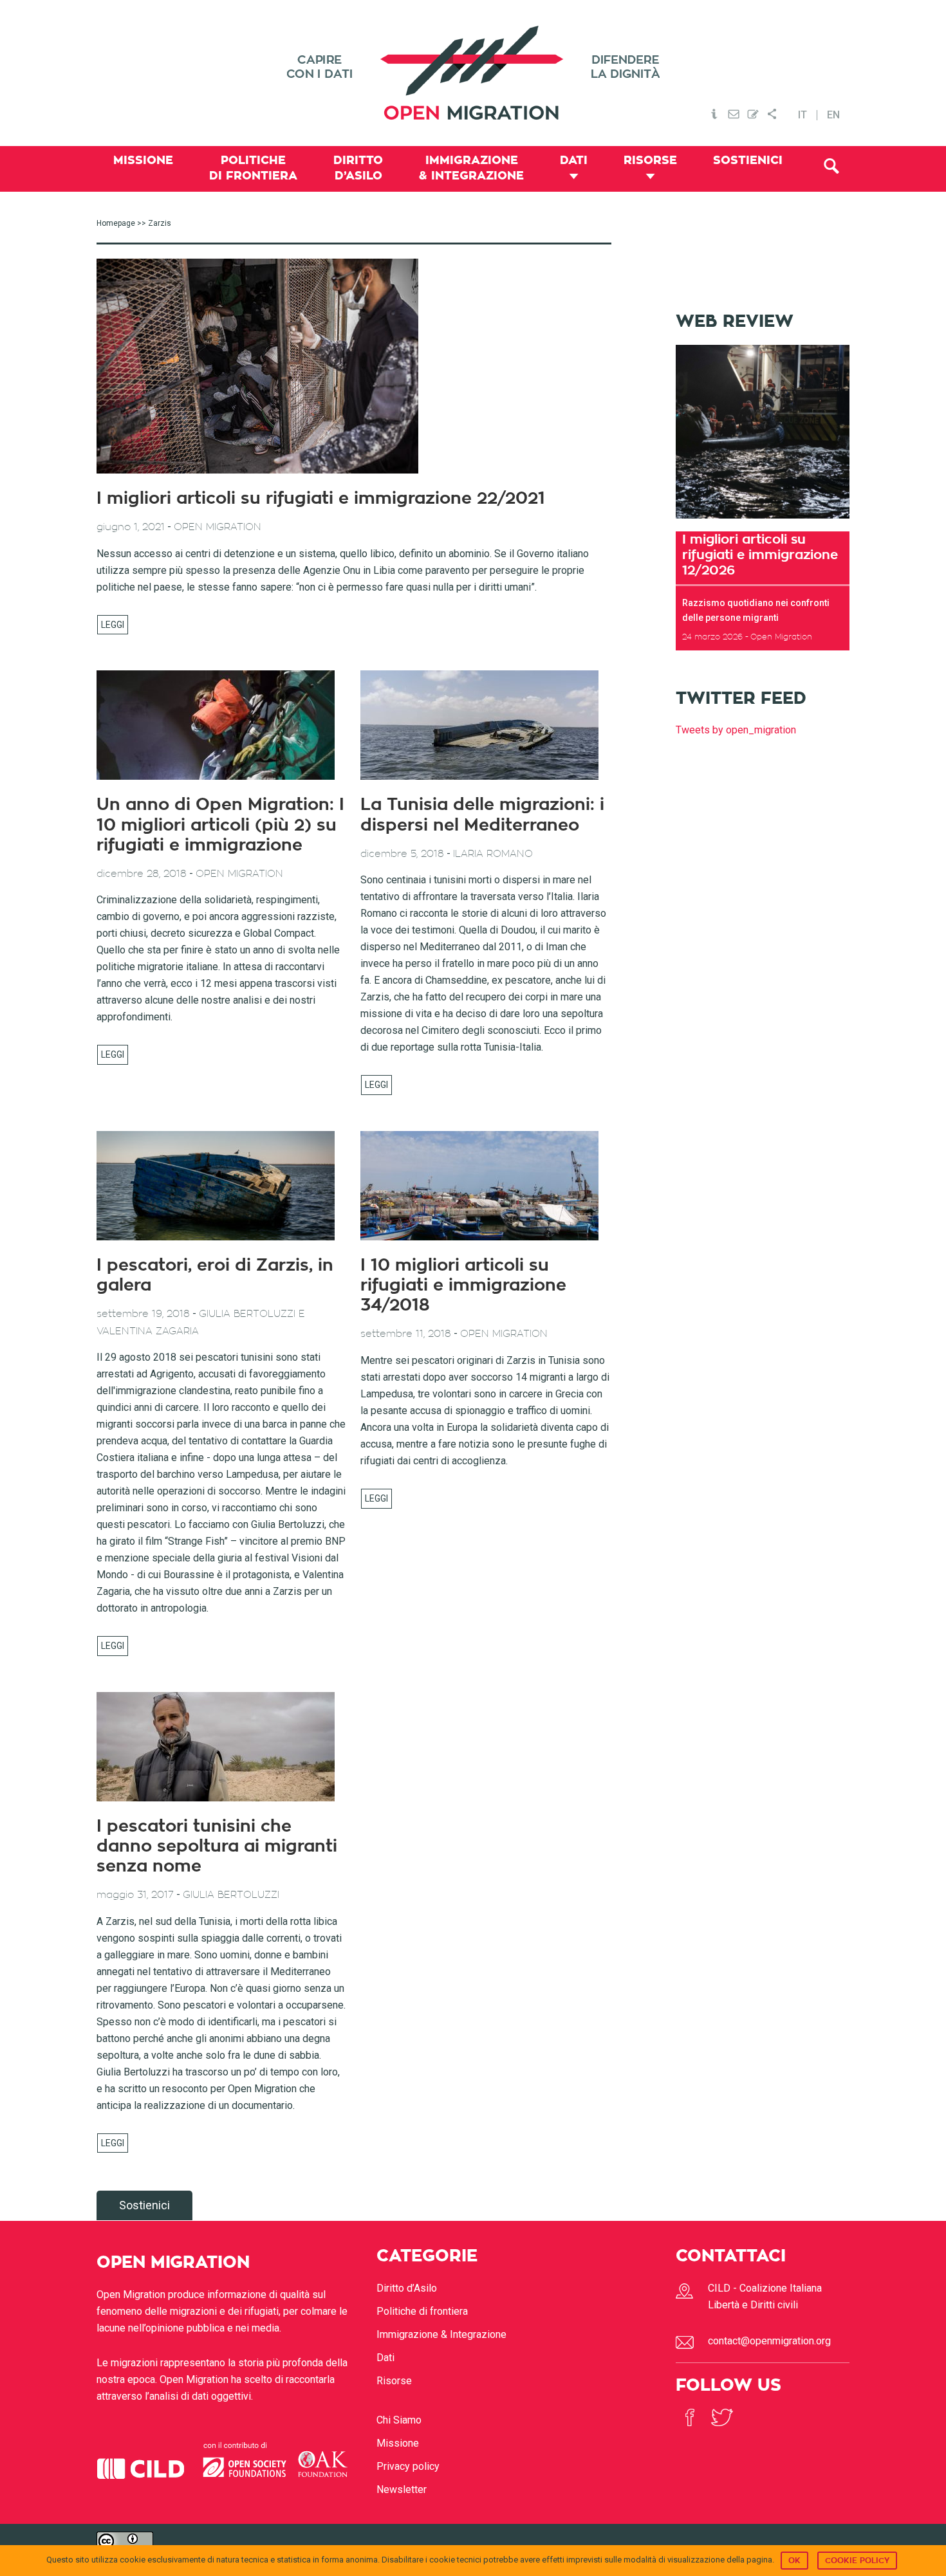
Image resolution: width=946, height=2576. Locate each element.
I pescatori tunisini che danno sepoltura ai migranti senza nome (217, 1846)
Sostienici (144, 2205)
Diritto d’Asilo (407, 2288)
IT (802, 115)
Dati (385, 2358)
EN (833, 115)
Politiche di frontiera (422, 2311)
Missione (398, 2443)
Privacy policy (408, 2466)
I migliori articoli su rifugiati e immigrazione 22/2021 (321, 499)
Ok (794, 2561)
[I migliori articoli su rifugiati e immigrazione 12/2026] (763, 523)
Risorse (394, 2381)
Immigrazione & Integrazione (441, 2334)
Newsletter (402, 2489)
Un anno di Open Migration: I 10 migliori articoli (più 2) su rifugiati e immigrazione (220, 825)
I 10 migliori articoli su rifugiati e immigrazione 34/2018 (463, 1285)
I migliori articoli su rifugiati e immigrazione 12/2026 (760, 555)
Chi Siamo (399, 2420)
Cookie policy (857, 2561)
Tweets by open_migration (736, 730)
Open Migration (473, 73)
